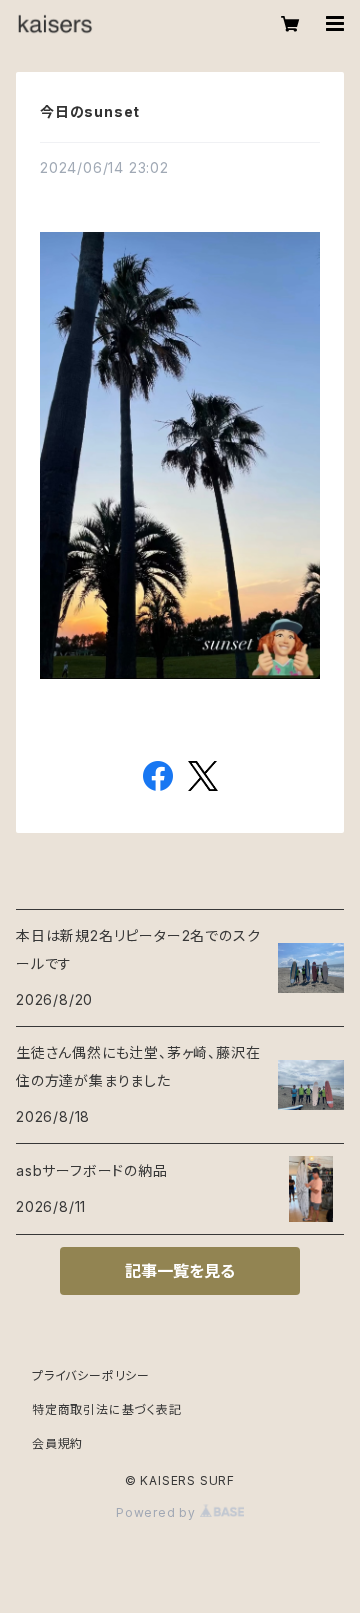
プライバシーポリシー (91, 1375)
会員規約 (57, 1443)
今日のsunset (90, 111)
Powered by (158, 1512)
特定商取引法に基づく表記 (107, 1409)
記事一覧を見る (180, 1271)
